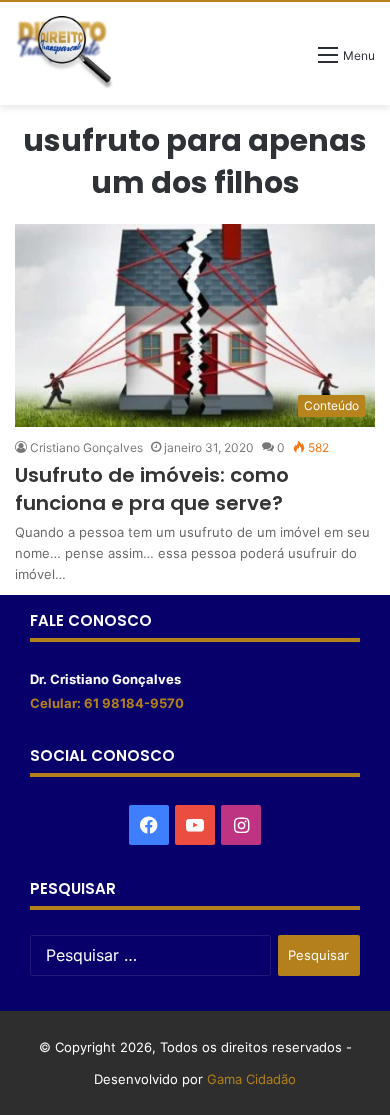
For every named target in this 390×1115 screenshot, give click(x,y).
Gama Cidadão (251, 1079)
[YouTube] (195, 825)
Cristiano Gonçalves (86, 447)
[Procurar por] (293, 61)
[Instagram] (241, 825)
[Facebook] (149, 825)
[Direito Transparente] (65, 52)
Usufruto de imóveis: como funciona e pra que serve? (152, 489)
